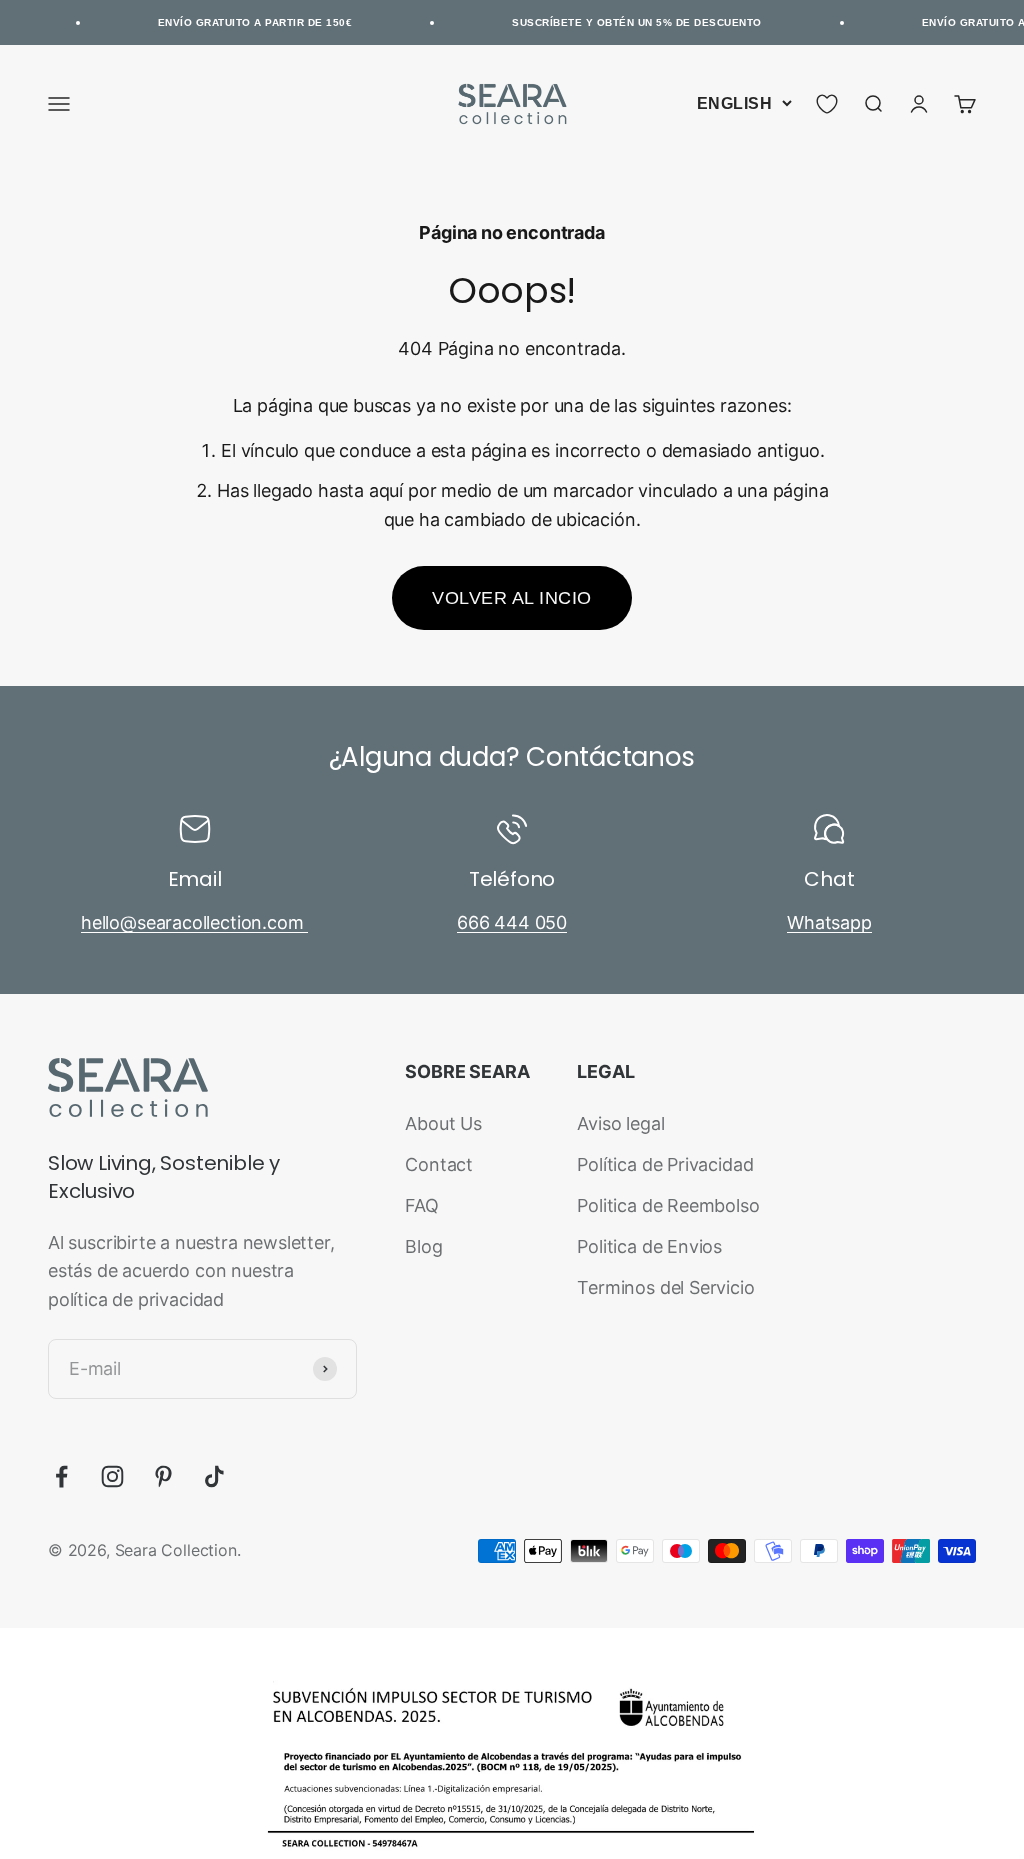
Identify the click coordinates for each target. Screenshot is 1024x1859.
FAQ (421, 1205)
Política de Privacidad (665, 1164)
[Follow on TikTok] (214, 1476)
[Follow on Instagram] (112, 1476)
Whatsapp (829, 922)
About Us (443, 1123)
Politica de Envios (649, 1246)
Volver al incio (512, 598)
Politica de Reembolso (668, 1205)
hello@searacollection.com (194, 922)
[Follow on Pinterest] (163, 1476)
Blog (423, 1246)
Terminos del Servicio (665, 1287)
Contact (439, 1164)
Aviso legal (620, 1123)
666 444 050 (512, 922)
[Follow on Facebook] (61, 1476)
